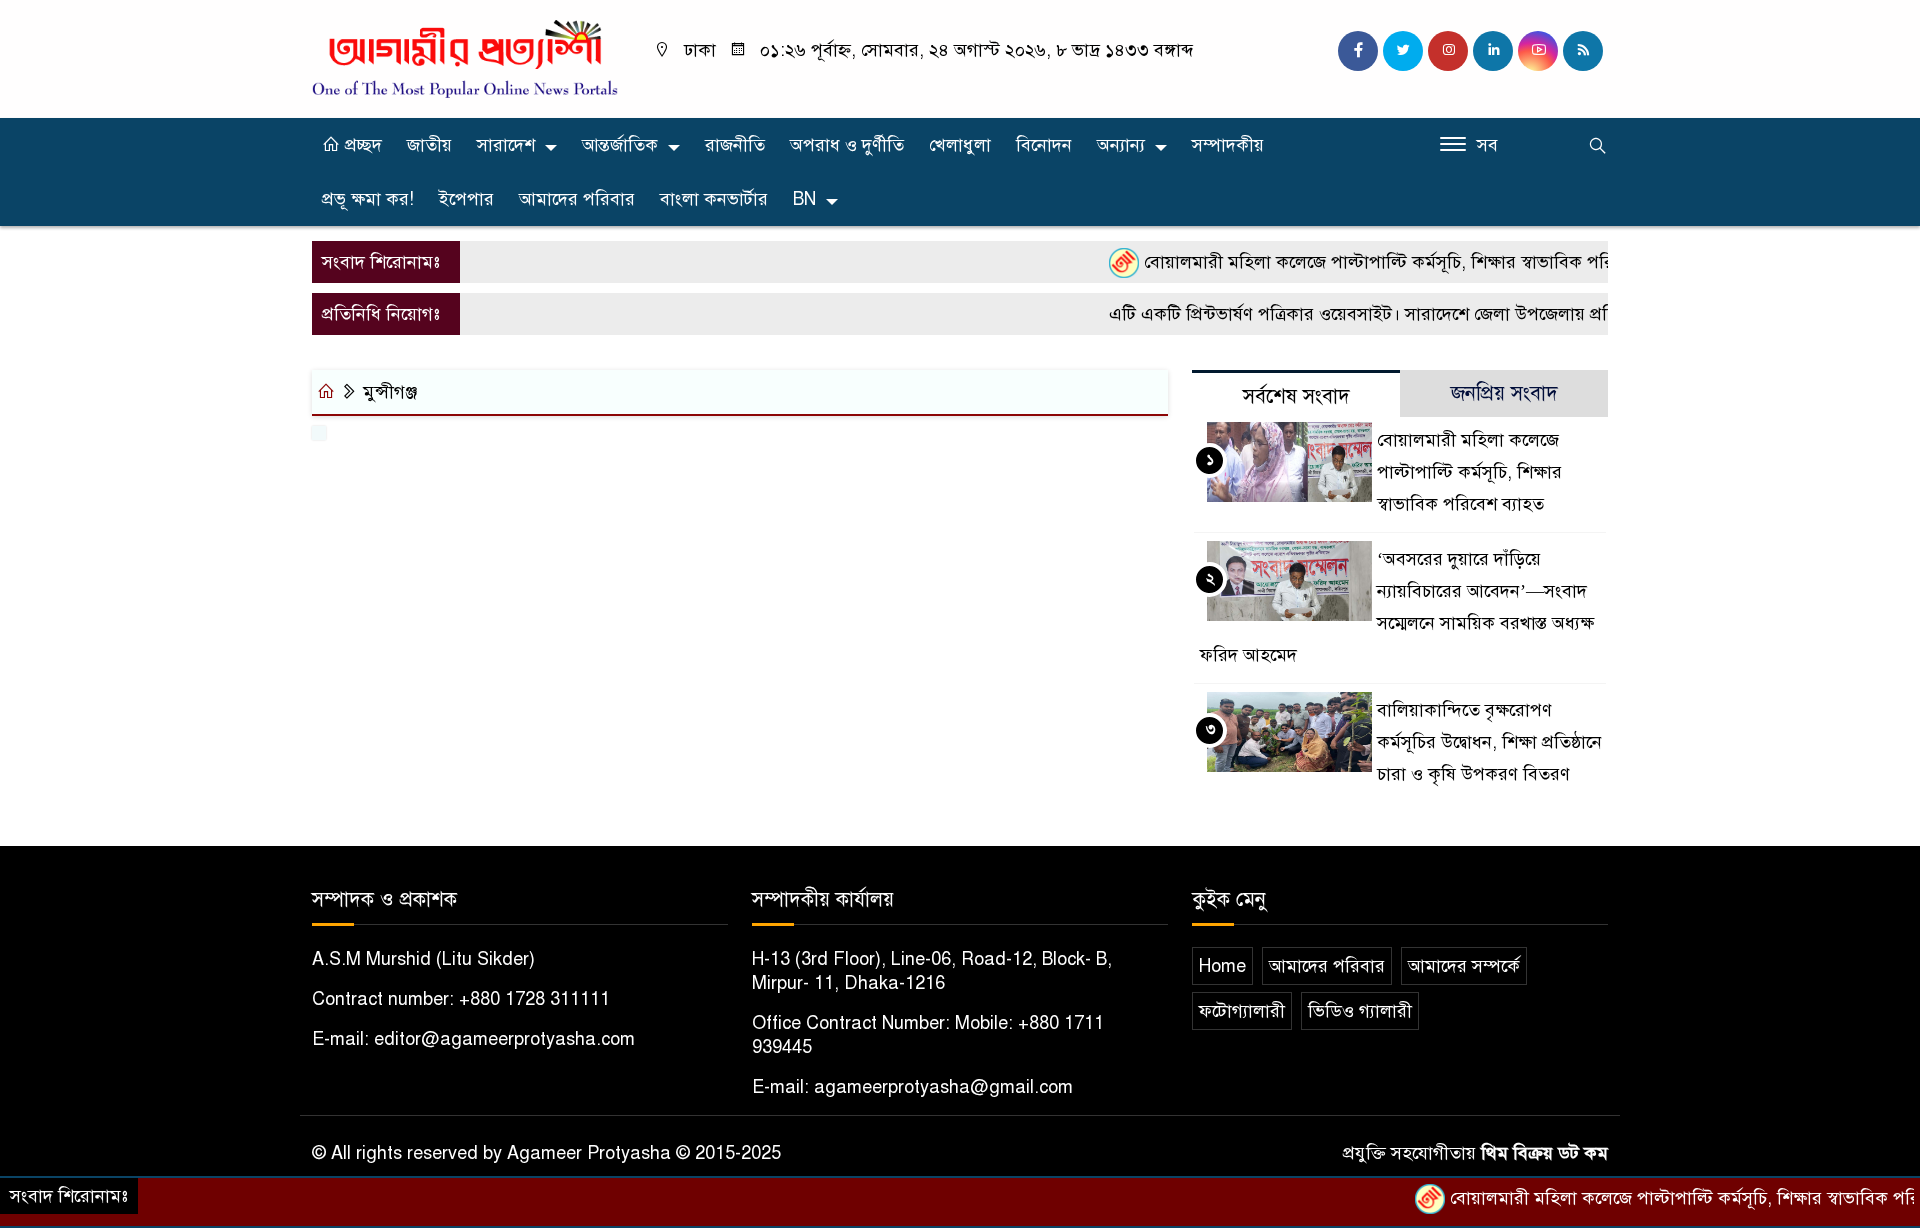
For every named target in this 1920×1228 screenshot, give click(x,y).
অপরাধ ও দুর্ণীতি (847, 145)
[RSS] (1583, 51)
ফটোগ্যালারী (1242, 1011)
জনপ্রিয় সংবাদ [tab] (1504, 393)
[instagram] (1448, 51)
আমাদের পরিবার (577, 199)
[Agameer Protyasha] (465, 58)
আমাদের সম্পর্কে (1464, 966)
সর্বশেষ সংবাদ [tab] (1296, 396)
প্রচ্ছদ (361, 145)
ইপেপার (466, 199)
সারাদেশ (506, 145)
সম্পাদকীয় (1228, 145)
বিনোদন (1044, 145)
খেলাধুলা (960, 145)
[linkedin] (1493, 51)
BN (804, 199)
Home (1222, 966)
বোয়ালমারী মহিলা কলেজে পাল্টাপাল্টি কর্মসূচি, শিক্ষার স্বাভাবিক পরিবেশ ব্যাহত (1382, 262)
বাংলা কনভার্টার (714, 199)
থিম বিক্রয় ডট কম (1544, 1153)
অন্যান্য (1121, 145)
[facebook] (1358, 51)
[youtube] (1538, 51)
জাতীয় (429, 145)
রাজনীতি (735, 145)
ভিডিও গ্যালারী (1360, 1011)
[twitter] (1403, 51)
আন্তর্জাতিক (620, 145)
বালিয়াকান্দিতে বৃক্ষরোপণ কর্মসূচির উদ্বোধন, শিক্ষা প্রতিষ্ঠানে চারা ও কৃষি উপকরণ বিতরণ (1489, 742)
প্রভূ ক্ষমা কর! (368, 199)
